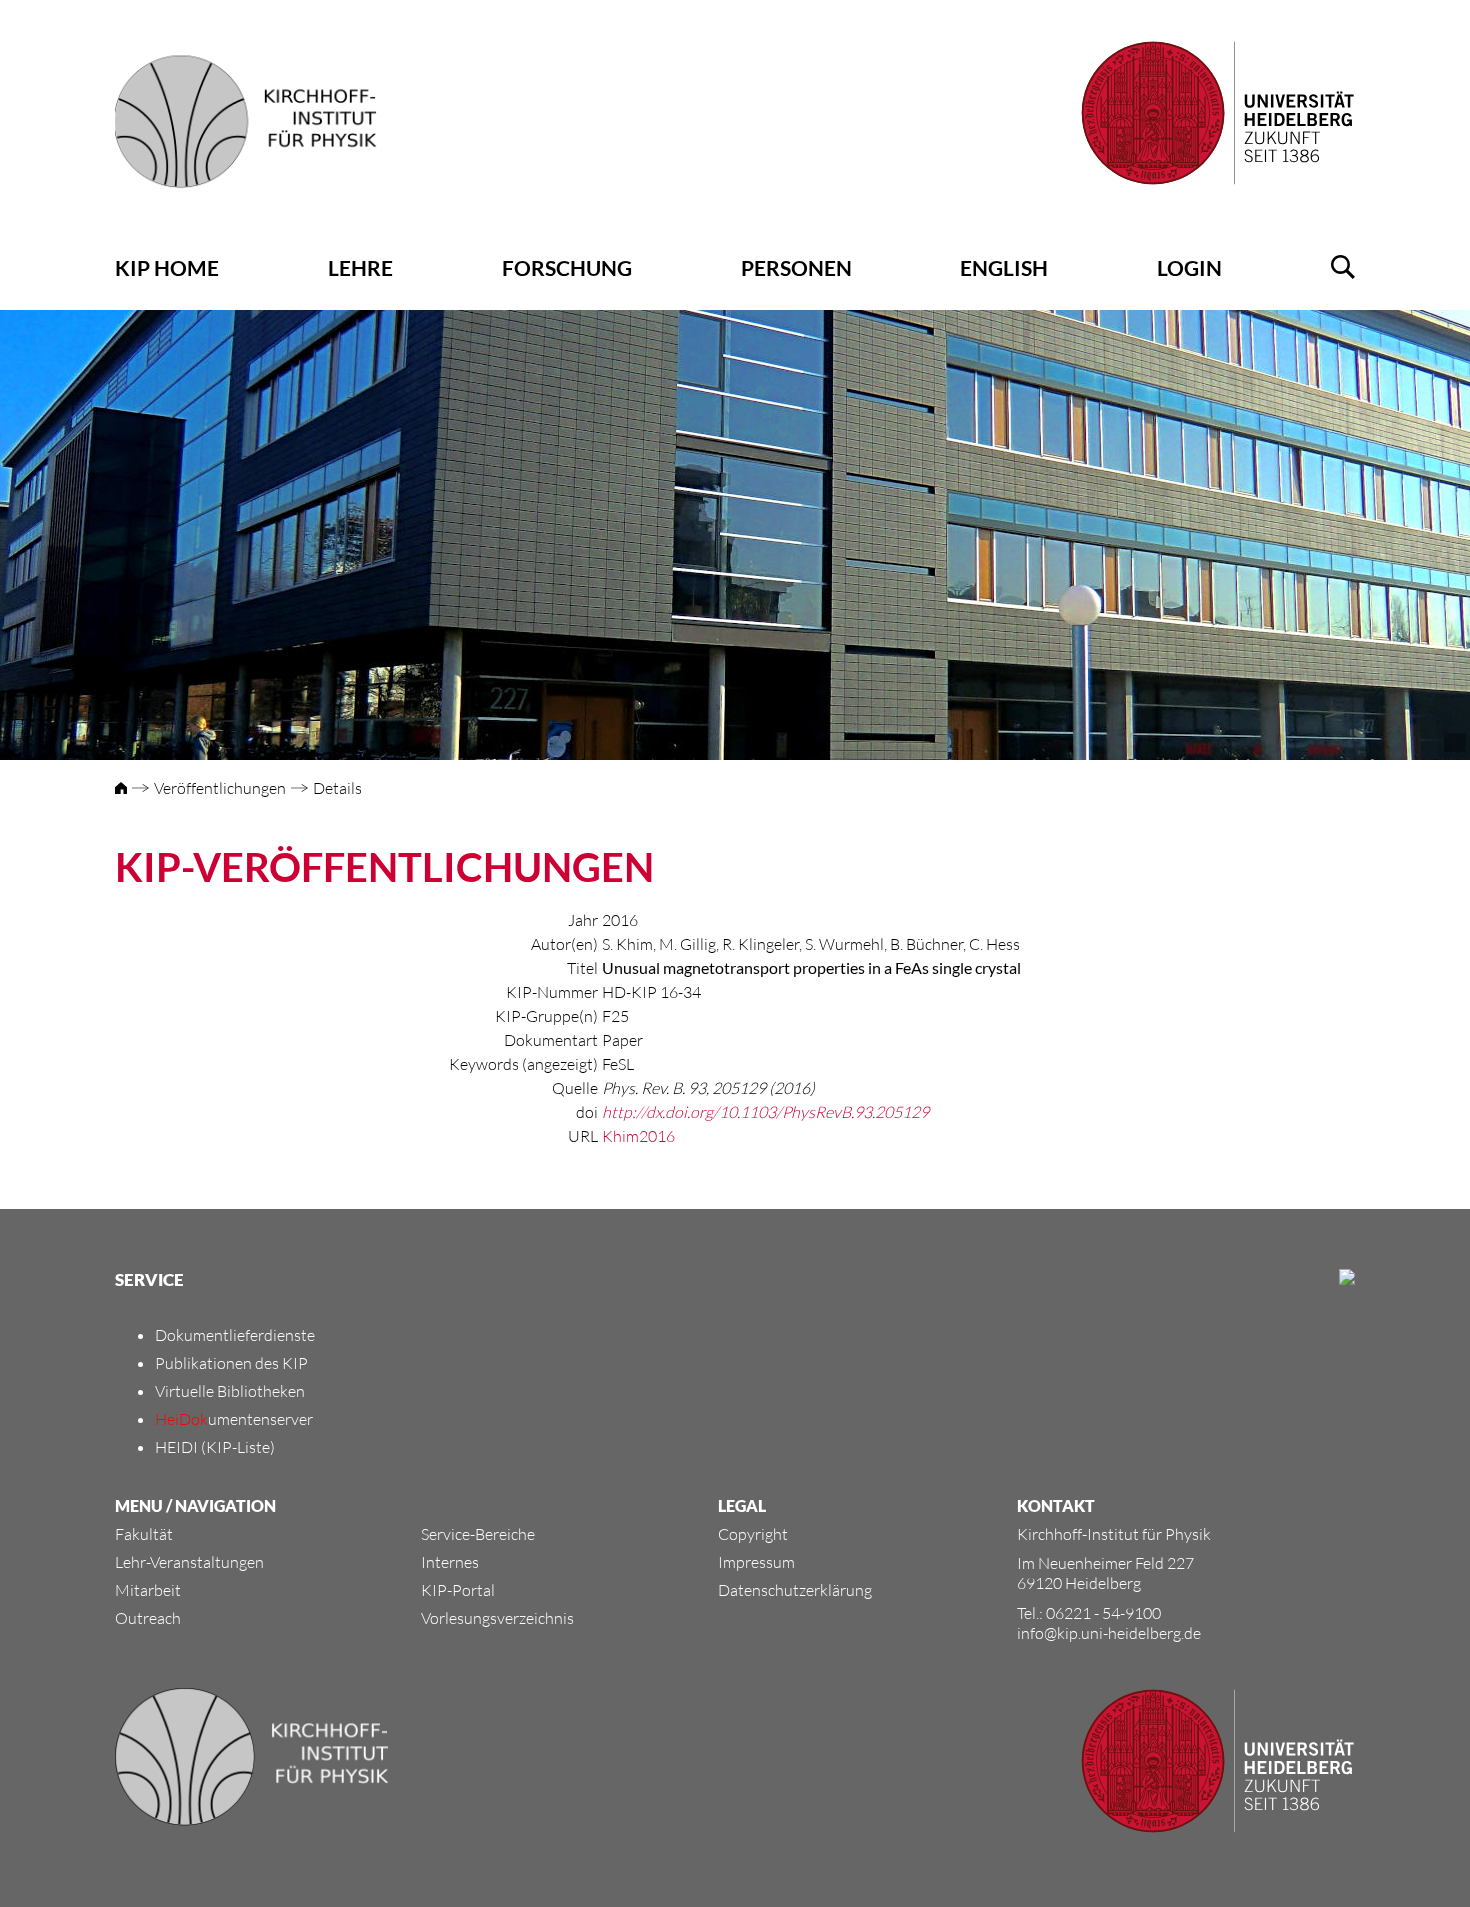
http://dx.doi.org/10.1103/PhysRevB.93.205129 (765, 1112)
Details (337, 788)
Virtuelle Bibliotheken (230, 1391)
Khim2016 (638, 1136)
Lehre (360, 267)
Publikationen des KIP (231, 1363)
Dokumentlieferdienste (235, 1335)
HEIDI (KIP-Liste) (215, 1447)
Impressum (756, 1562)
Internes (450, 1562)
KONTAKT (1056, 1505)
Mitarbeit (148, 1590)
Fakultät (144, 1534)
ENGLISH (1004, 267)
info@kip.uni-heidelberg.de (1109, 1633)
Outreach (148, 1618)
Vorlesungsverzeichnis (497, 1618)
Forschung (567, 267)
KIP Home (167, 267)
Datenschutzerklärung (795, 1590)
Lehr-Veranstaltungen (189, 1562)
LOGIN (1189, 267)
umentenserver (234, 1419)
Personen (796, 267)
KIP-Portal (458, 1590)
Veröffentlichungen (220, 788)
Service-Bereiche (478, 1534)
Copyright (753, 1534)
